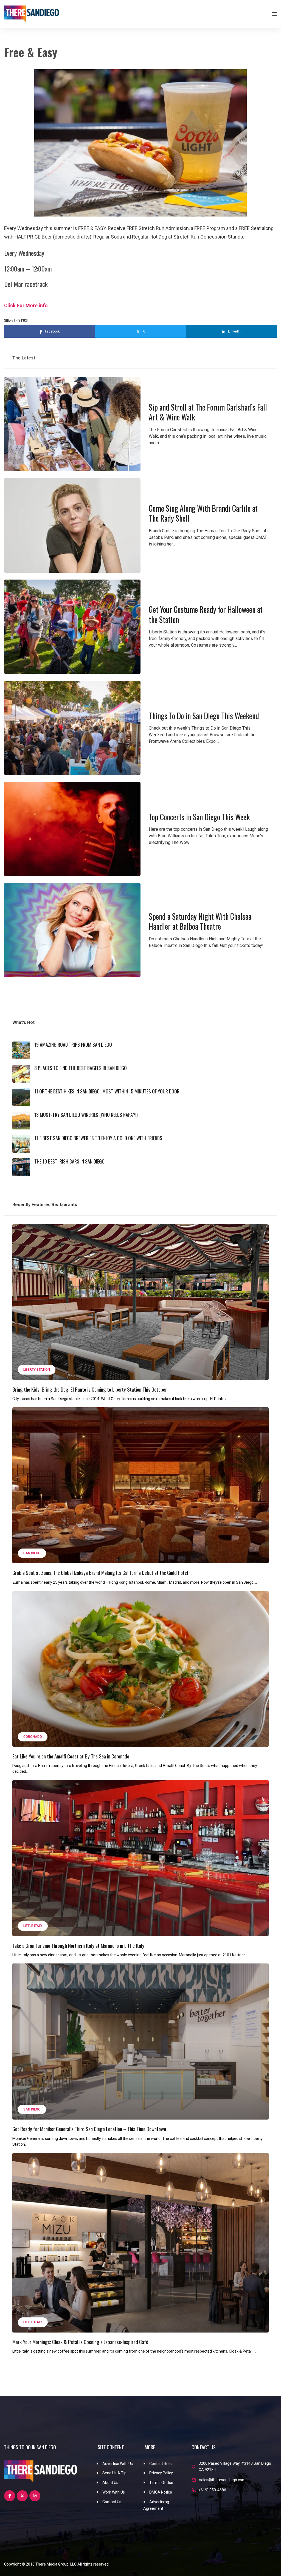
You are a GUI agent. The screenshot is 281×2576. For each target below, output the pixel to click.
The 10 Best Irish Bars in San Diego (69, 1161)
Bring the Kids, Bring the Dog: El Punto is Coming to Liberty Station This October (90, 1389)
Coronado (33, 1737)
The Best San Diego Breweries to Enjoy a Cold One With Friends (98, 1138)
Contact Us (112, 2502)
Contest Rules (161, 2464)
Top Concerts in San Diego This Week (199, 817)
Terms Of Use (161, 2483)
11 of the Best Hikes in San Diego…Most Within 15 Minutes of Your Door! (107, 1091)
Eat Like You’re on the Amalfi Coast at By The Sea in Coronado (71, 1756)
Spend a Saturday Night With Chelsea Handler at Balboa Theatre (200, 921)
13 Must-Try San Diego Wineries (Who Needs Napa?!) (86, 1115)
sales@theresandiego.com (222, 2480)
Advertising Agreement (156, 2505)
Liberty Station (37, 1370)
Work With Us (114, 2492)
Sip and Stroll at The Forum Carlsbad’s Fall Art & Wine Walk (208, 412)
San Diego (32, 1553)
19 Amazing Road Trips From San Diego (73, 1045)
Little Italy (33, 1926)
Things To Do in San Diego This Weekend (204, 716)
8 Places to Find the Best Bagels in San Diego (81, 1068)
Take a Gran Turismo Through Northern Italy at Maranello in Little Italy (78, 1945)
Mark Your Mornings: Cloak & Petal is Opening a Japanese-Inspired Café (80, 2342)
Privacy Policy (161, 2473)
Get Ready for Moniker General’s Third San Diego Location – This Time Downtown (89, 2129)
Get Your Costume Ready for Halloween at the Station (206, 614)
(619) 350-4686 (213, 2490)
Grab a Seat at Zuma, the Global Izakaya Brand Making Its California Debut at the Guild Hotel (100, 1572)
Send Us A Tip (114, 2473)
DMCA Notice (161, 2492)
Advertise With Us (118, 2464)
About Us (110, 2483)
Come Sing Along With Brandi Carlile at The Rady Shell (203, 513)
